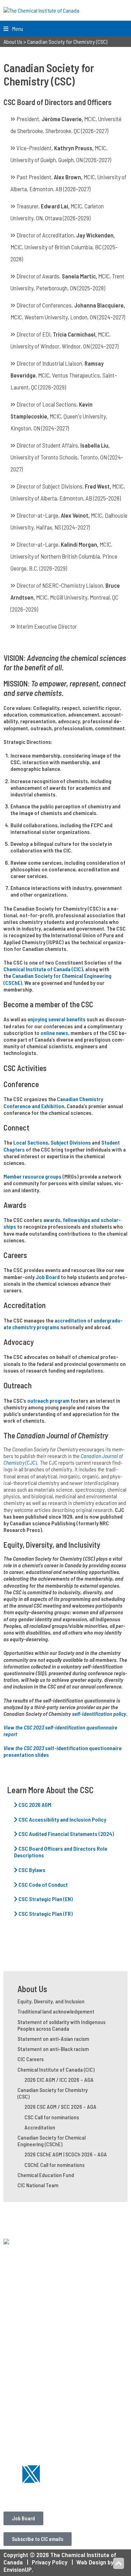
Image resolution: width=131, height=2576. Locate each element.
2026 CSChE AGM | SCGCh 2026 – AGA (66, 2154)
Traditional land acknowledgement (56, 2011)
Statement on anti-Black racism (53, 2049)
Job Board (48, 1277)
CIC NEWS (16, 2411)
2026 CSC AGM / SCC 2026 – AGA (60, 2107)
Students (16, 2314)
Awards (13, 2425)
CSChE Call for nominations (54, 2165)
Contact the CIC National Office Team (52, 2494)
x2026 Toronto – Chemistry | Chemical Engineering (52, 2376)
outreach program (48, 1400)
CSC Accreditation (27, 2438)
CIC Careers (31, 2059)
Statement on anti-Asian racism (53, 2039)
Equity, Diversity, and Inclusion (51, 2001)
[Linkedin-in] (12, 2474)
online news (54, 1033)
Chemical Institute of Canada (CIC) (43, 969)
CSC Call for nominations (52, 2117)
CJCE (10, 2418)
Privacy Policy (50, 2562)
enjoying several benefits (57, 1019)
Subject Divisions (71, 1142)
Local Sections (31, 1142)
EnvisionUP (18, 2569)
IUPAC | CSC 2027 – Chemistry (42, 2386)
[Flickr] (50, 2474)
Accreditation (40, 2127)
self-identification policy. (99, 1714)
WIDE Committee (25, 2341)
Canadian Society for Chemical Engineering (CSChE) (52, 2141)
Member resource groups (32, 1176)
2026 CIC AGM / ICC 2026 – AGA (59, 2080)
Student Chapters (27, 2321)
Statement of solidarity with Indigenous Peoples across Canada (61, 2025)
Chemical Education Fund (46, 2175)
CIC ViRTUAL (19, 2366)
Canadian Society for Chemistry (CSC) (53, 2093)
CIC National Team (38, 2185)
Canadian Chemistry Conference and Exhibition (53, 1102)
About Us (32, 1989)
